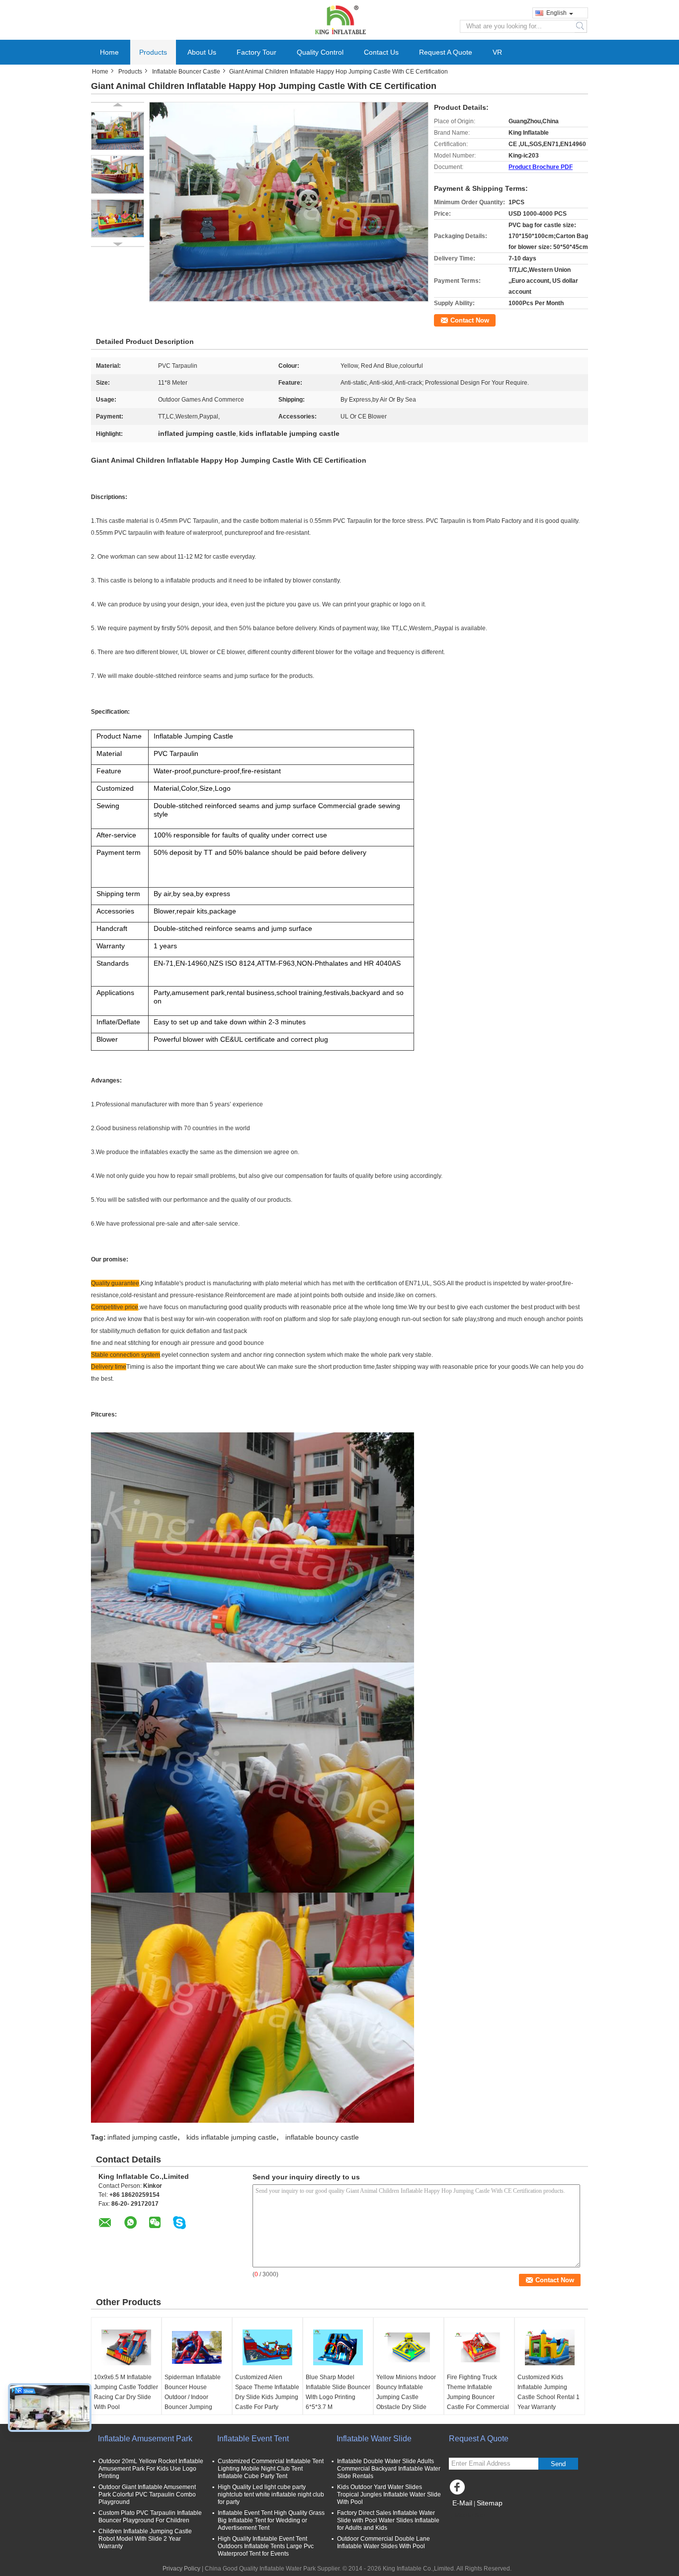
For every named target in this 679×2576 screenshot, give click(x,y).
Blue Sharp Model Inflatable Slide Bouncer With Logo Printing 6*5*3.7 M (338, 2392)
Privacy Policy (181, 2569)
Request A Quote (446, 52)
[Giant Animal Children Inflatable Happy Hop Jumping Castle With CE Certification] (118, 131)
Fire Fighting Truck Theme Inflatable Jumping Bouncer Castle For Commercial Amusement (478, 2397)
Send (558, 2464)
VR (497, 52)
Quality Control (320, 52)
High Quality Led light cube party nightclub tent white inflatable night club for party (271, 2494)
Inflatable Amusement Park (145, 2439)
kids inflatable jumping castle (231, 2137)
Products (153, 52)
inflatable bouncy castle (322, 2137)
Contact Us (381, 52)
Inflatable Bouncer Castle (186, 72)
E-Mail (462, 2503)
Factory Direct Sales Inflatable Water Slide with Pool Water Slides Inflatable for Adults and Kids (388, 2520)
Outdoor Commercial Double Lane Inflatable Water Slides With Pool (383, 2542)
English (556, 13)
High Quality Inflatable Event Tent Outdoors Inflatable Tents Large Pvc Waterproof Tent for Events (266, 2546)
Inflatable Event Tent (253, 2439)
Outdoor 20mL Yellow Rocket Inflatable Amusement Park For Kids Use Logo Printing (151, 2469)
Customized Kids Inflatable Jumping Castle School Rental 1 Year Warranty (549, 2392)
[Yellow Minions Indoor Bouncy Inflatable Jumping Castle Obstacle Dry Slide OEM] (409, 2347)
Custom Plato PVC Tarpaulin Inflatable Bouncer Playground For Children (150, 2517)
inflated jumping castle (142, 2137)
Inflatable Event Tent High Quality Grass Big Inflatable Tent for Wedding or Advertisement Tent (271, 2520)
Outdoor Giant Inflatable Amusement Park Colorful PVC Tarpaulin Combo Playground (147, 2494)
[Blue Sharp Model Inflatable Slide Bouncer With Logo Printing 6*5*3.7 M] (338, 2347)
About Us (202, 52)
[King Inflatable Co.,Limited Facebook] (459, 2490)
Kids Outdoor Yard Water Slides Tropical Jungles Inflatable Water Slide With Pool (389, 2494)
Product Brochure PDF (541, 167)
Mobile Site (470, 2515)
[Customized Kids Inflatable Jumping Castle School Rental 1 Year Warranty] (550, 2347)
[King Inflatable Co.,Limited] (339, 19)
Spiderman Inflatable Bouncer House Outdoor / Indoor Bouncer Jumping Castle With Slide (193, 2397)
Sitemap (490, 2503)
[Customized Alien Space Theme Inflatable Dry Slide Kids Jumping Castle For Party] (267, 2347)
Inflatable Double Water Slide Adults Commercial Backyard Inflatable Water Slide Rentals (389, 2469)
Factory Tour (256, 52)
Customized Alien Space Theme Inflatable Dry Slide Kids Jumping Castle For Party (267, 2392)
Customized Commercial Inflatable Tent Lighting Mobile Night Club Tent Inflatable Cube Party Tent (271, 2469)
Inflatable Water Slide (374, 2439)
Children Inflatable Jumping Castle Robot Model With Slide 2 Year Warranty (145, 2539)
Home (109, 52)
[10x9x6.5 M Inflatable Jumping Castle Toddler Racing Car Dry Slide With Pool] (126, 2347)
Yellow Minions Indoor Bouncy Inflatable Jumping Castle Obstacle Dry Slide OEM (406, 2397)
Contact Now (470, 320)
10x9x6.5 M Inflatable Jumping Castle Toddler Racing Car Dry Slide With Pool (126, 2392)
